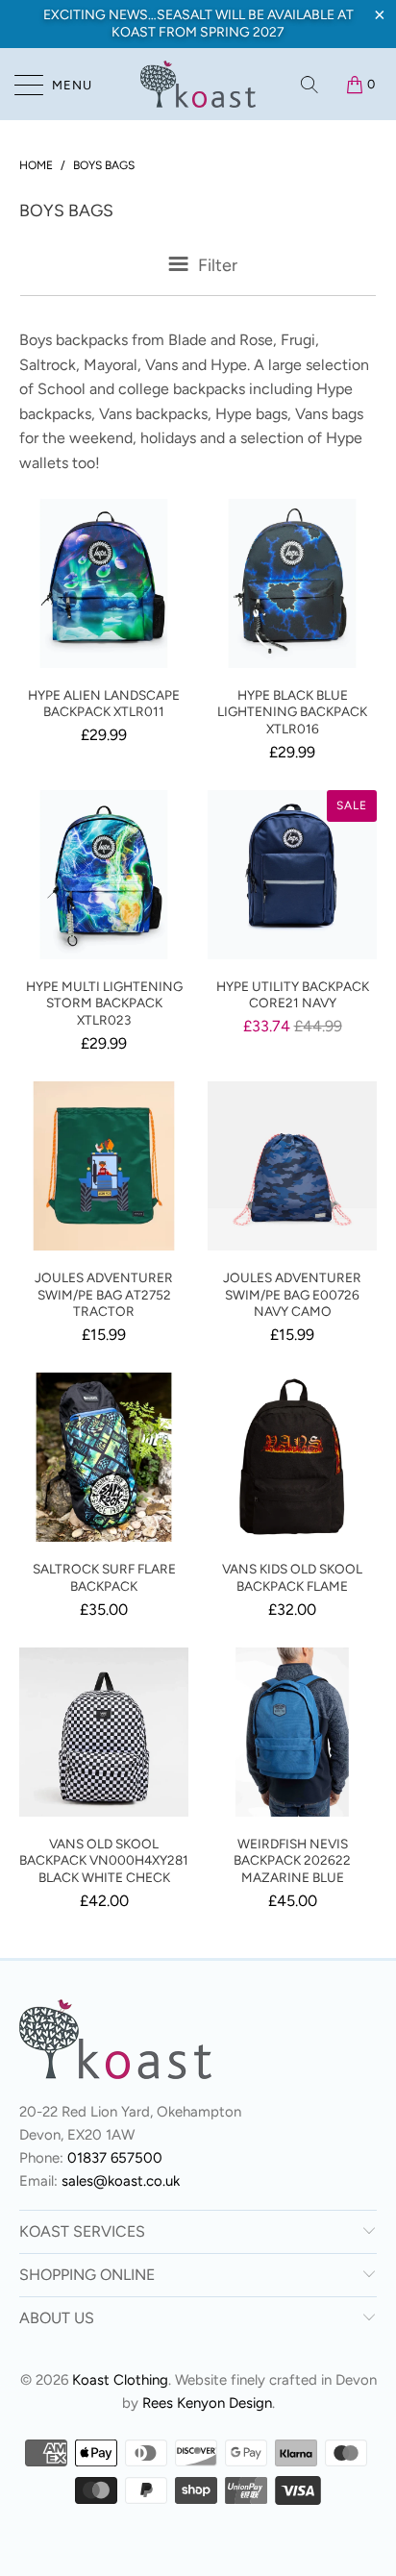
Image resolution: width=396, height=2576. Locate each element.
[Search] (311, 85)
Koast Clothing (120, 2380)
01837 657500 (115, 2158)
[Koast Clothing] (198, 84)
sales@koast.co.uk (121, 2181)
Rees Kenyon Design (207, 2403)
